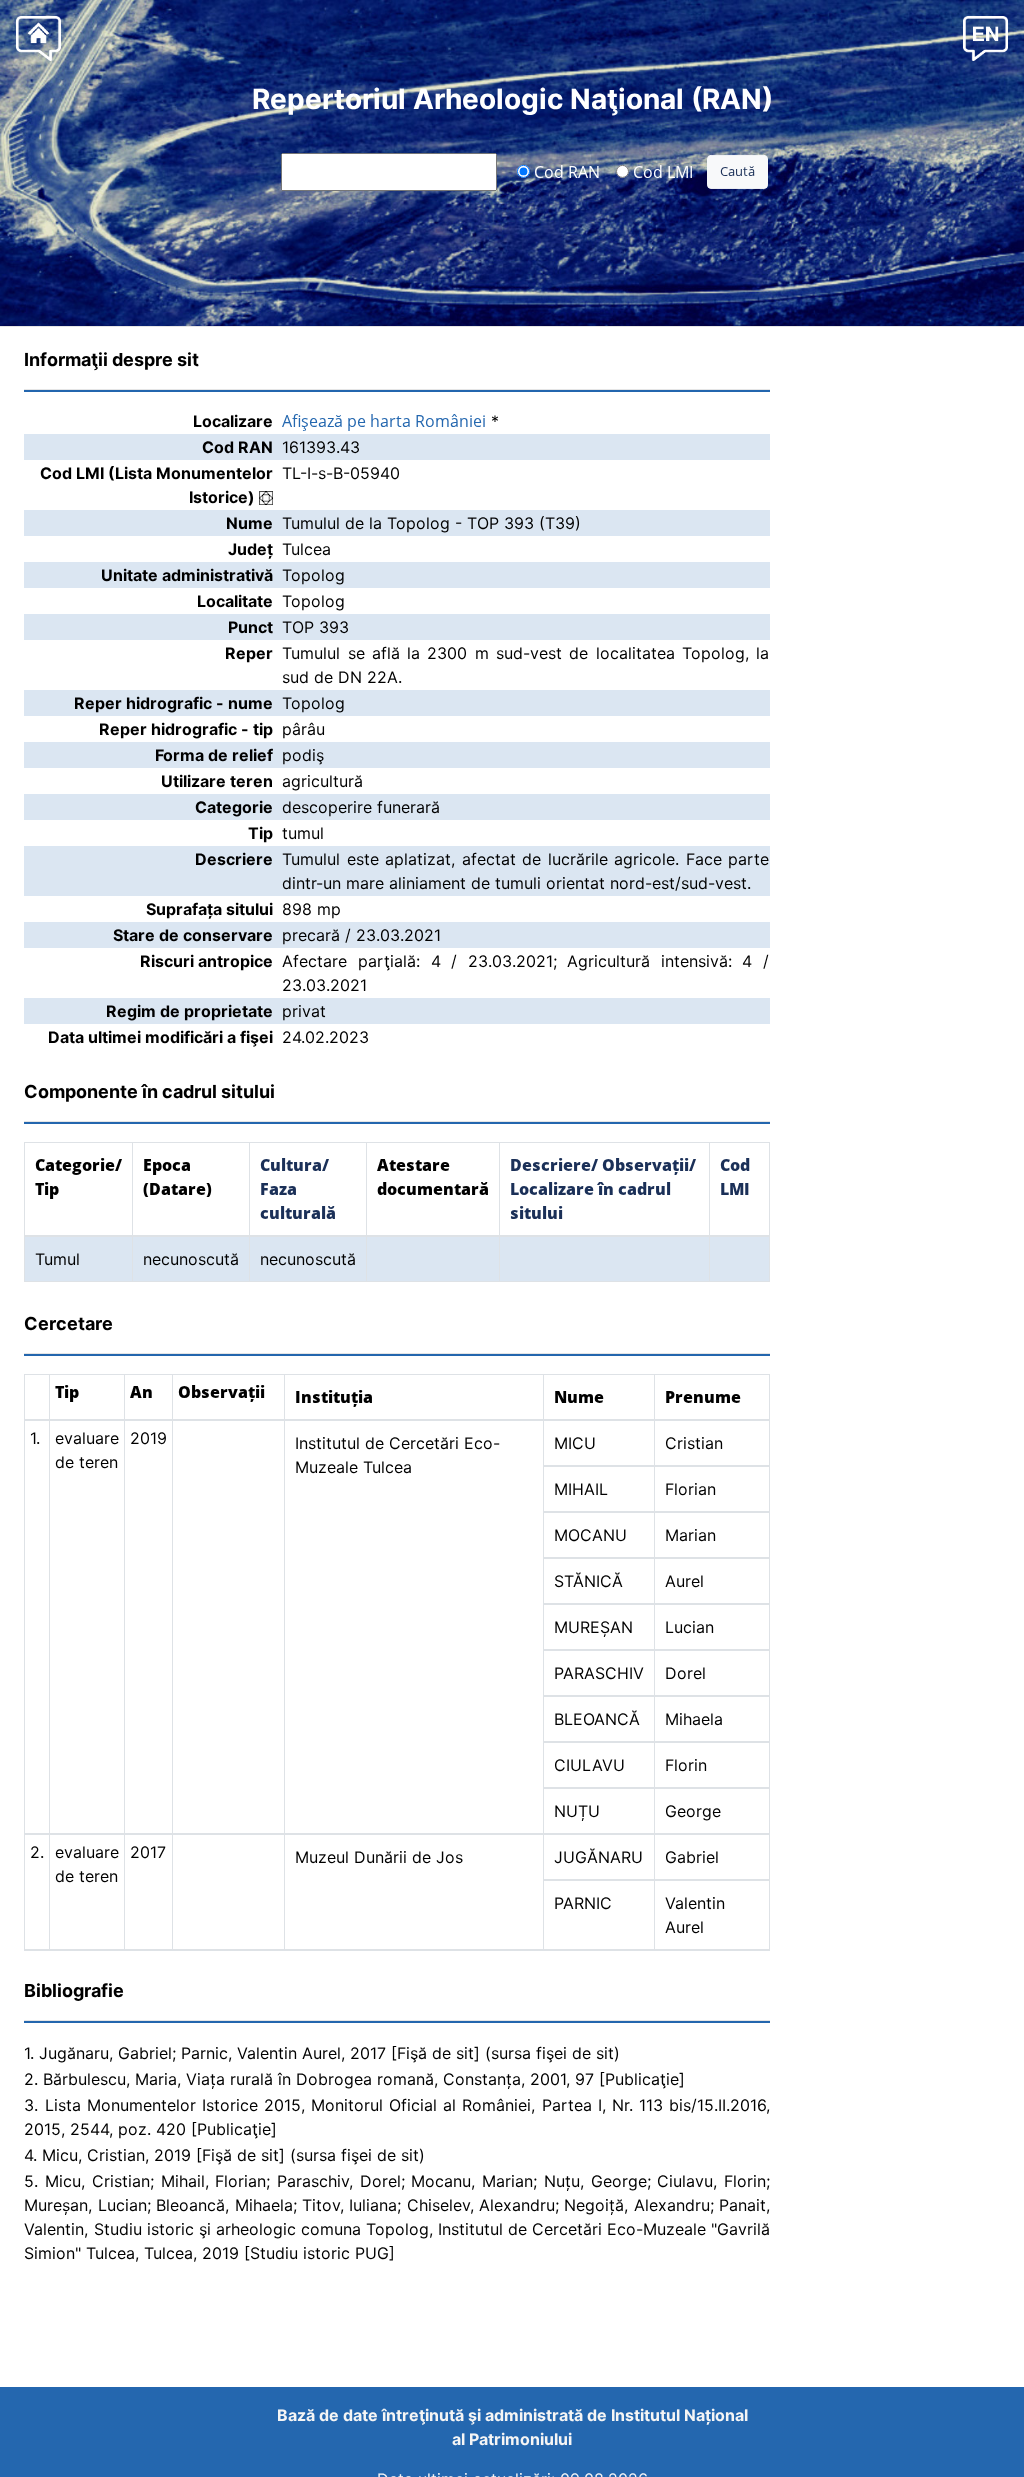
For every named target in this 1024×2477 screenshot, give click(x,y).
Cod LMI (661, 171)
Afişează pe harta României (384, 421)
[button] (985, 37)
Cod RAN (565, 171)
